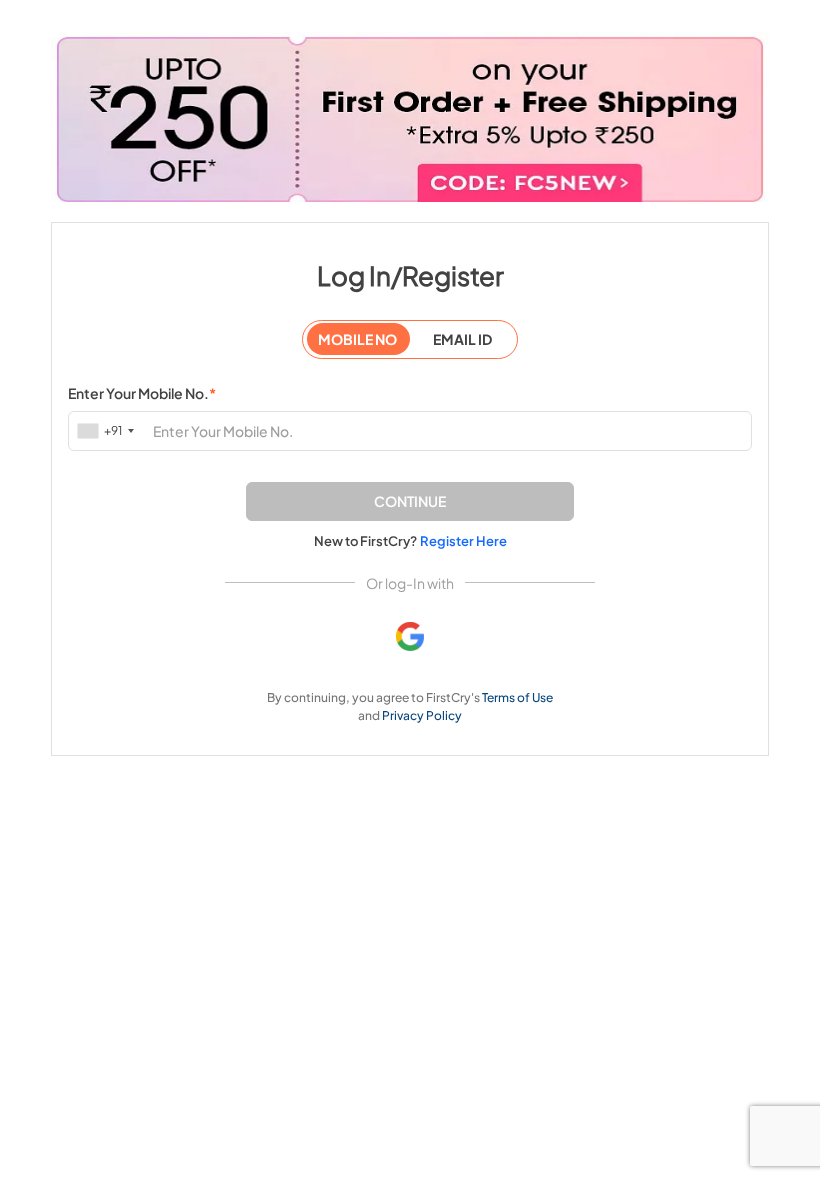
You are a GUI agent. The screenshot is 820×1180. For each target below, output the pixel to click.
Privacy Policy (422, 715)
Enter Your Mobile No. (142, 393)
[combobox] (107, 430)
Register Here (463, 541)
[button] (410, 501)
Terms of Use (517, 697)
